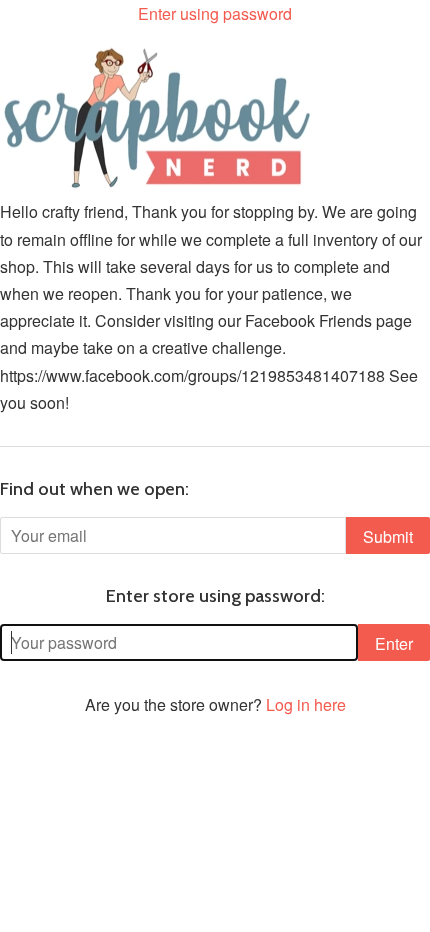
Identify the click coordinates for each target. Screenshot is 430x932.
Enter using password (215, 13)
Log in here (306, 704)
